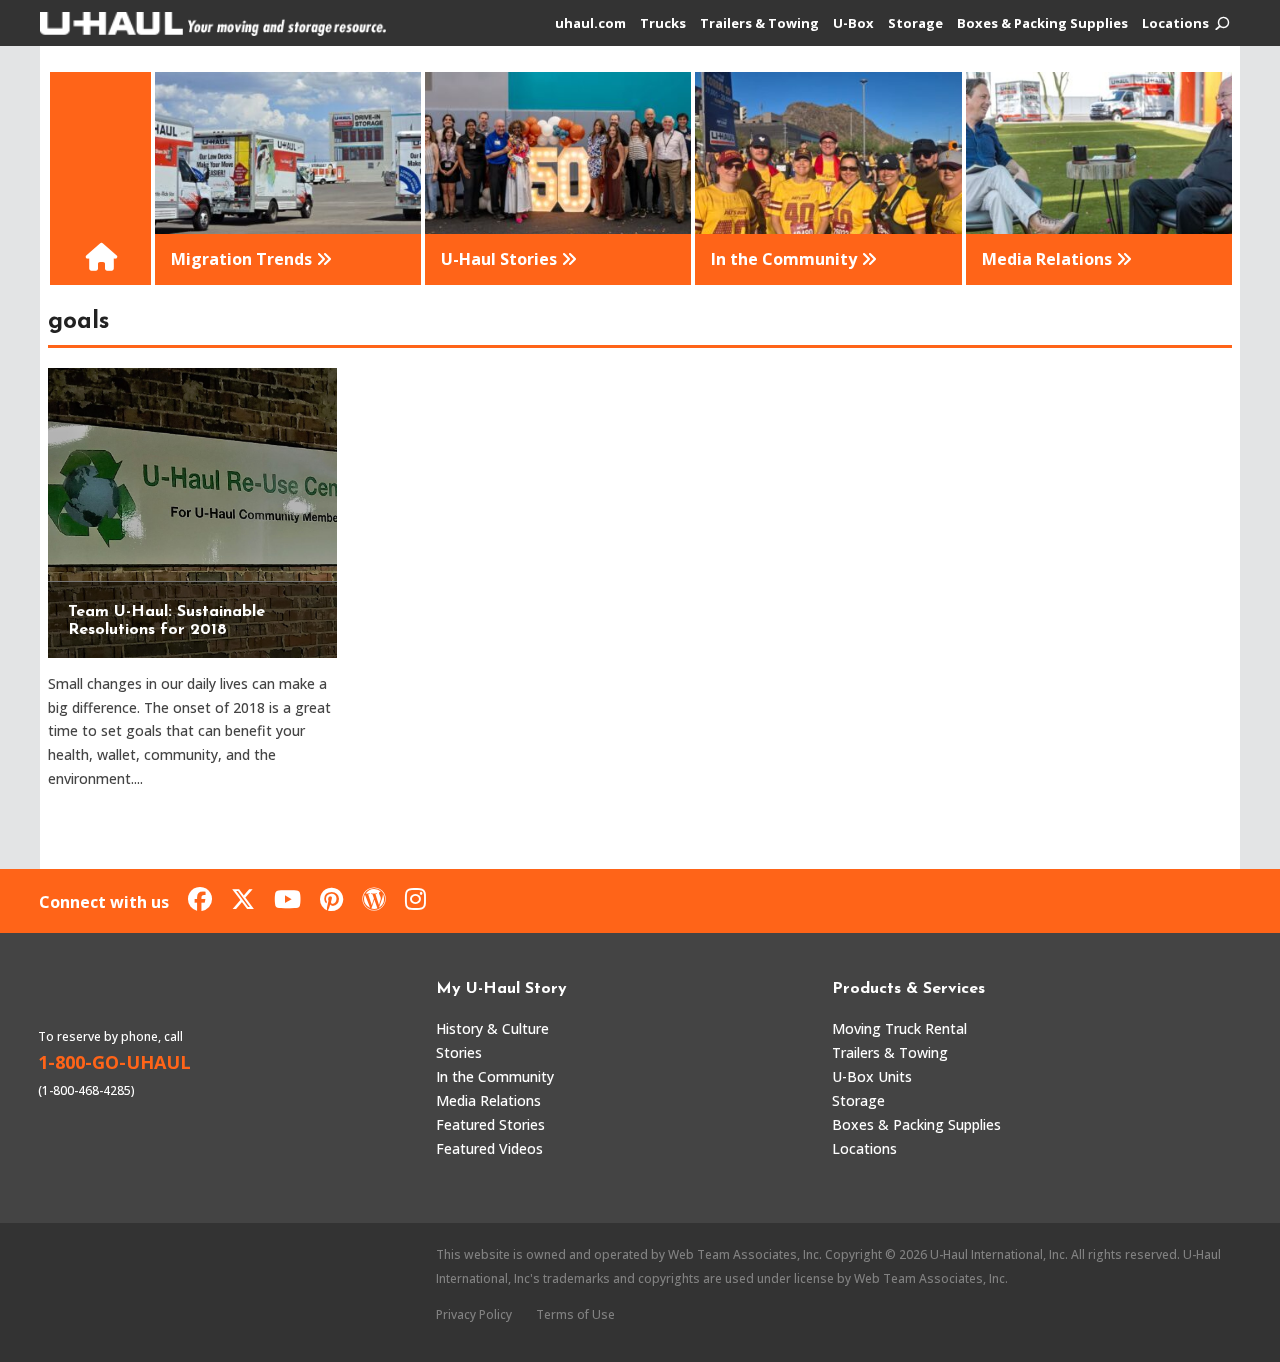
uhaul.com (590, 24)
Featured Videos (489, 1148)
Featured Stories (490, 1124)
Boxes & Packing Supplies (1042, 24)
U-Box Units (872, 1076)
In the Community (495, 1076)
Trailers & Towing (759, 24)
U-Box (853, 24)
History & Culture (492, 1028)
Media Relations (488, 1100)
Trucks (663, 24)
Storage (915, 24)
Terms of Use (575, 1314)
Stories (459, 1052)
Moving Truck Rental (899, 1028)
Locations (1175, 24)
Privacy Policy (474, 1314)
